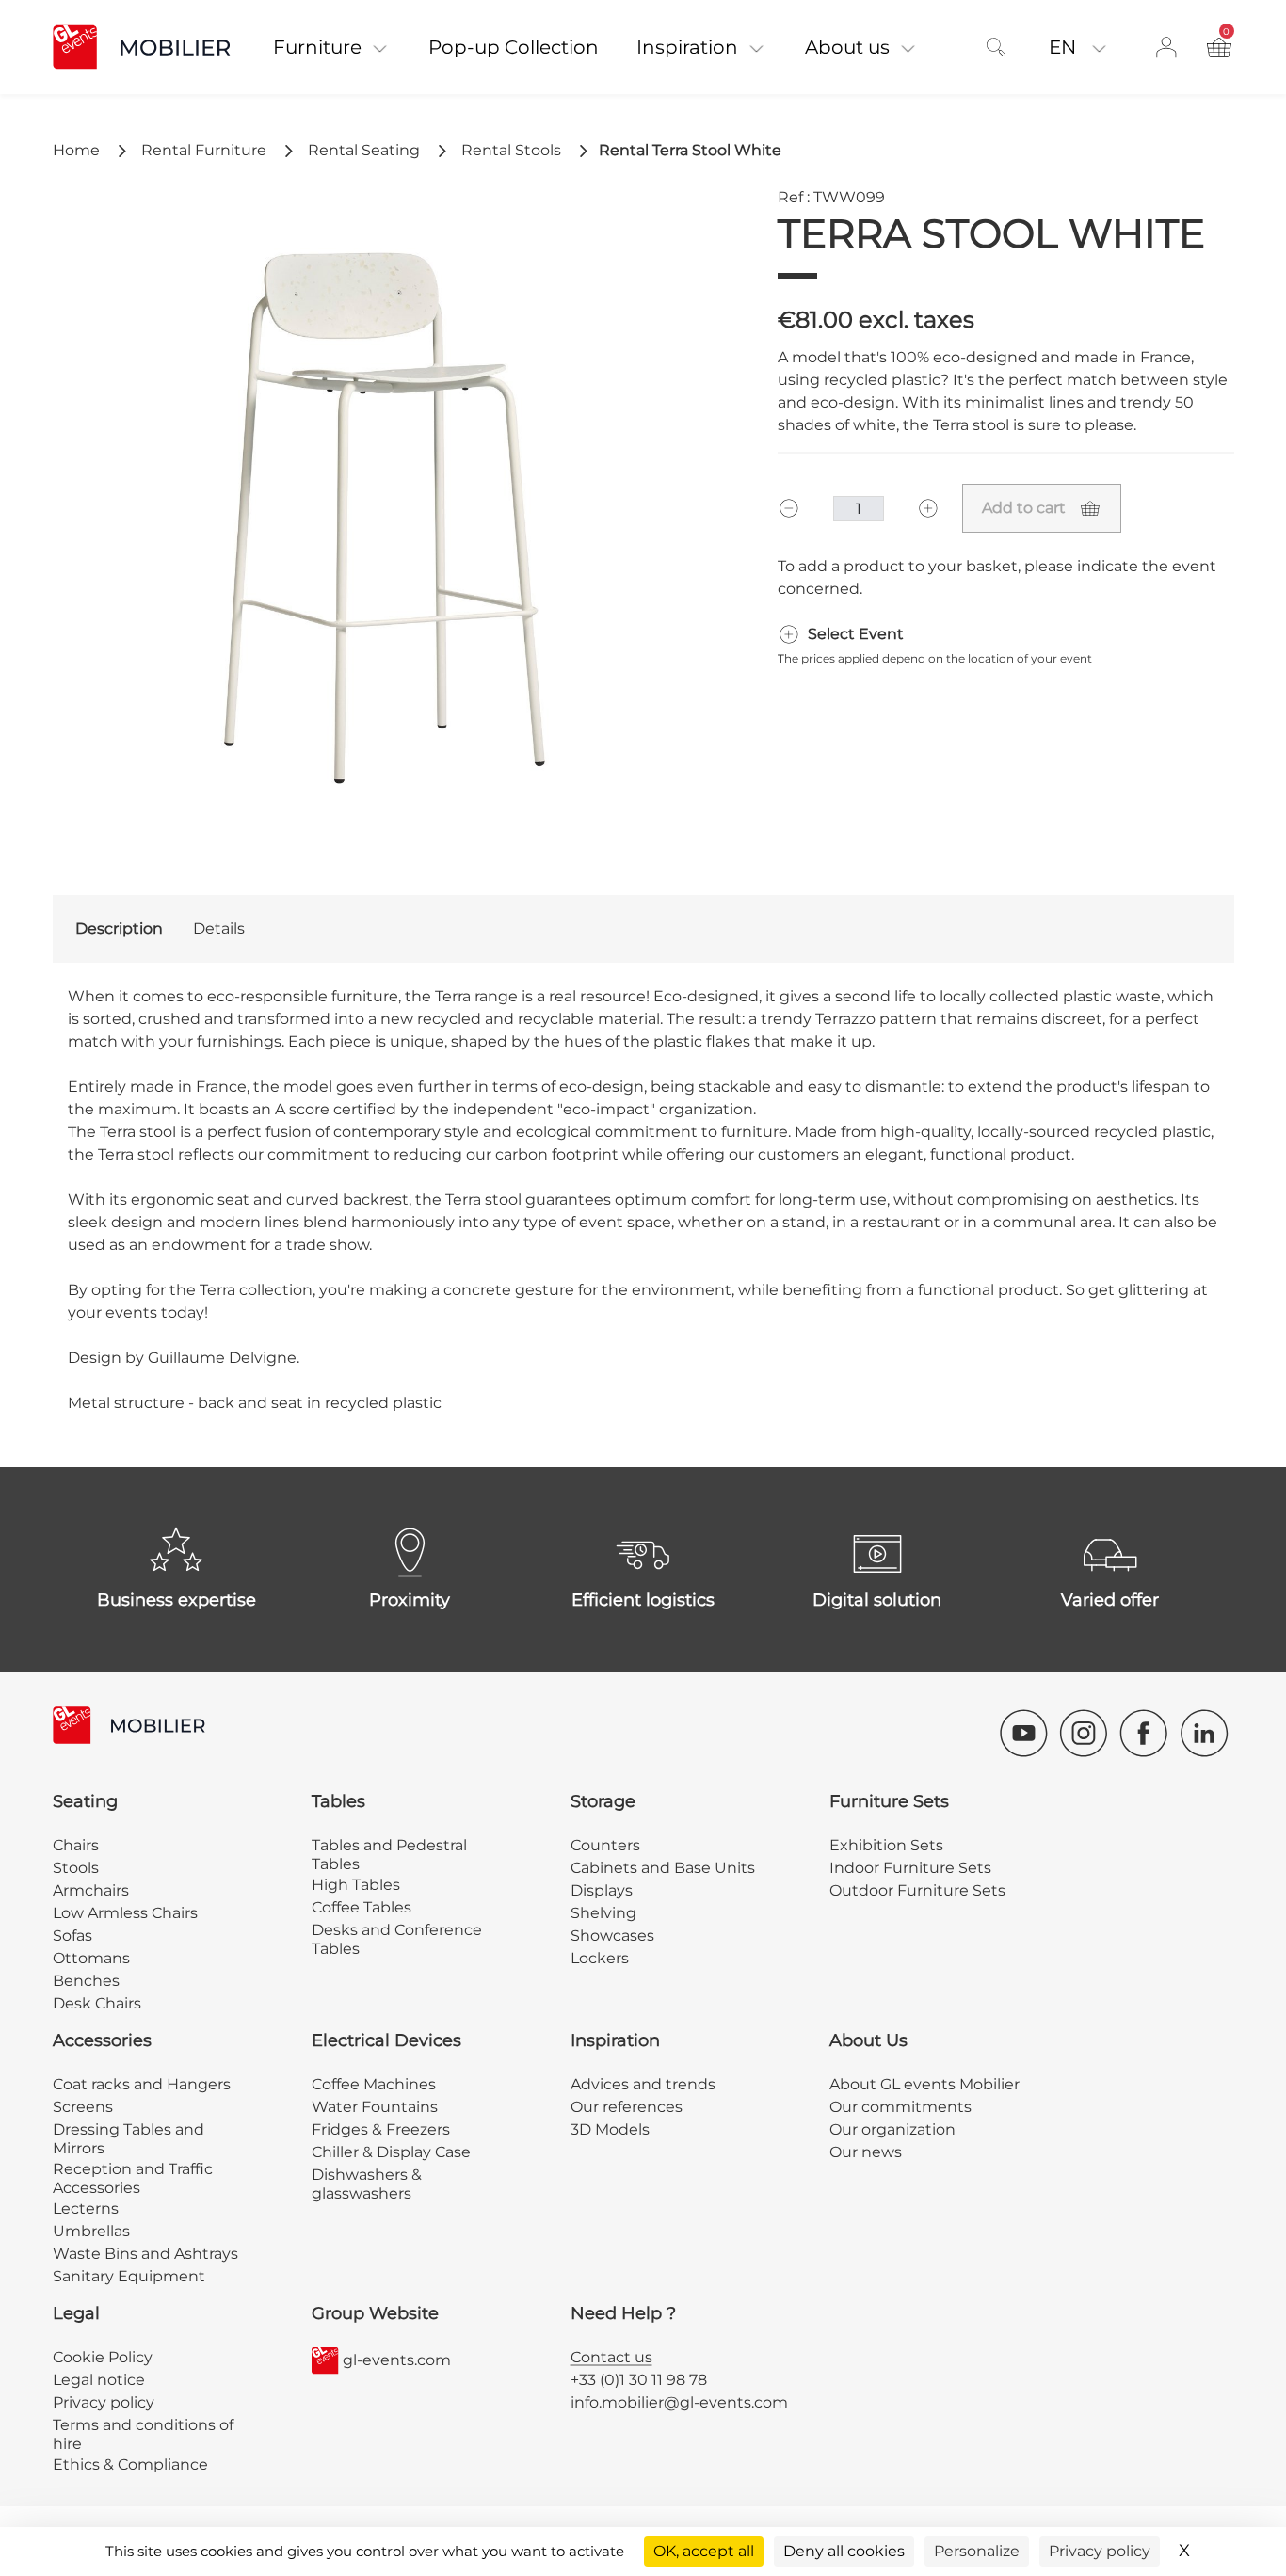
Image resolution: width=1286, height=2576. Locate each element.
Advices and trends (643, 2084)
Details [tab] (219, 928)
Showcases (612, 1936)
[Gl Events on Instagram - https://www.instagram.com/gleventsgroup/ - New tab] (1084, 1733)
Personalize (977, 2551)
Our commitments (900, 2107)
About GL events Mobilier (924, 2084)
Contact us (611, 2357)
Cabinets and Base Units (663, 1868)
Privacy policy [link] (1100, 2551)
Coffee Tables (362, 1907)
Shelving (603, 1913)
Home (76, 150)
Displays (602, 1890)
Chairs (76, 1845)
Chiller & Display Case (391, 2152)
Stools (76, 1868)
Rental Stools (511, 150)
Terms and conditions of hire (143, 2434)
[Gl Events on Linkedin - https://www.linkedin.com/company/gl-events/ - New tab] (1204, 1733)
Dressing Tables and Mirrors (129, 2139)
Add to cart (1024, 508)
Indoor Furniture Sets (910, 1868)
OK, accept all (704, 2551)
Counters (605, 1845)
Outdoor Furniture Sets (917, 1890)
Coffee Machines (374, 2084)
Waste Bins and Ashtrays (145, 2254)
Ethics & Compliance (130, 2464)
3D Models (610, 2129)
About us (847, 47)
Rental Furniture (204, 150)
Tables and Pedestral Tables (389, 1855)
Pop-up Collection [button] (514, 47)
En (1065, 47)
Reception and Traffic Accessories (133, 2178)
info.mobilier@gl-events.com (679, 2402)
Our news (866, 2152)
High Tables (356, 1885)
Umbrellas (91, 2231)
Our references (627, 2107)
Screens (83, 2107)
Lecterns (86, 2208)
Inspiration (687, 47)
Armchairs (91, 1890)
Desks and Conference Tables (397, 1939)
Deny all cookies (844, 2551)
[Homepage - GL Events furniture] (153, 47)
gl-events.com (397, 2360)
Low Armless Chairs (125, 1913)
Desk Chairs (97, 2003)
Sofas (72, 1936)
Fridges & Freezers (381, 2129)
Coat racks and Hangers (142, 2084)
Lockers (600, 1958)
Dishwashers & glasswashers (367, 2184)
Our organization (892, 2129)
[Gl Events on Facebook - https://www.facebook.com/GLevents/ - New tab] (1144, 1733)
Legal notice (99, 2380)
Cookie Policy (103, 2357)
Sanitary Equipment (129, 2276)
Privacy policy (104, 2402)
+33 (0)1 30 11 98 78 (639, 2380)
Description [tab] (119, 928)
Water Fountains (375, 2107)
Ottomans (91, 1958)
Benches (86, 1981)
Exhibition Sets (886, 1845)
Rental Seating (364, 150)
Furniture (317, 47)
